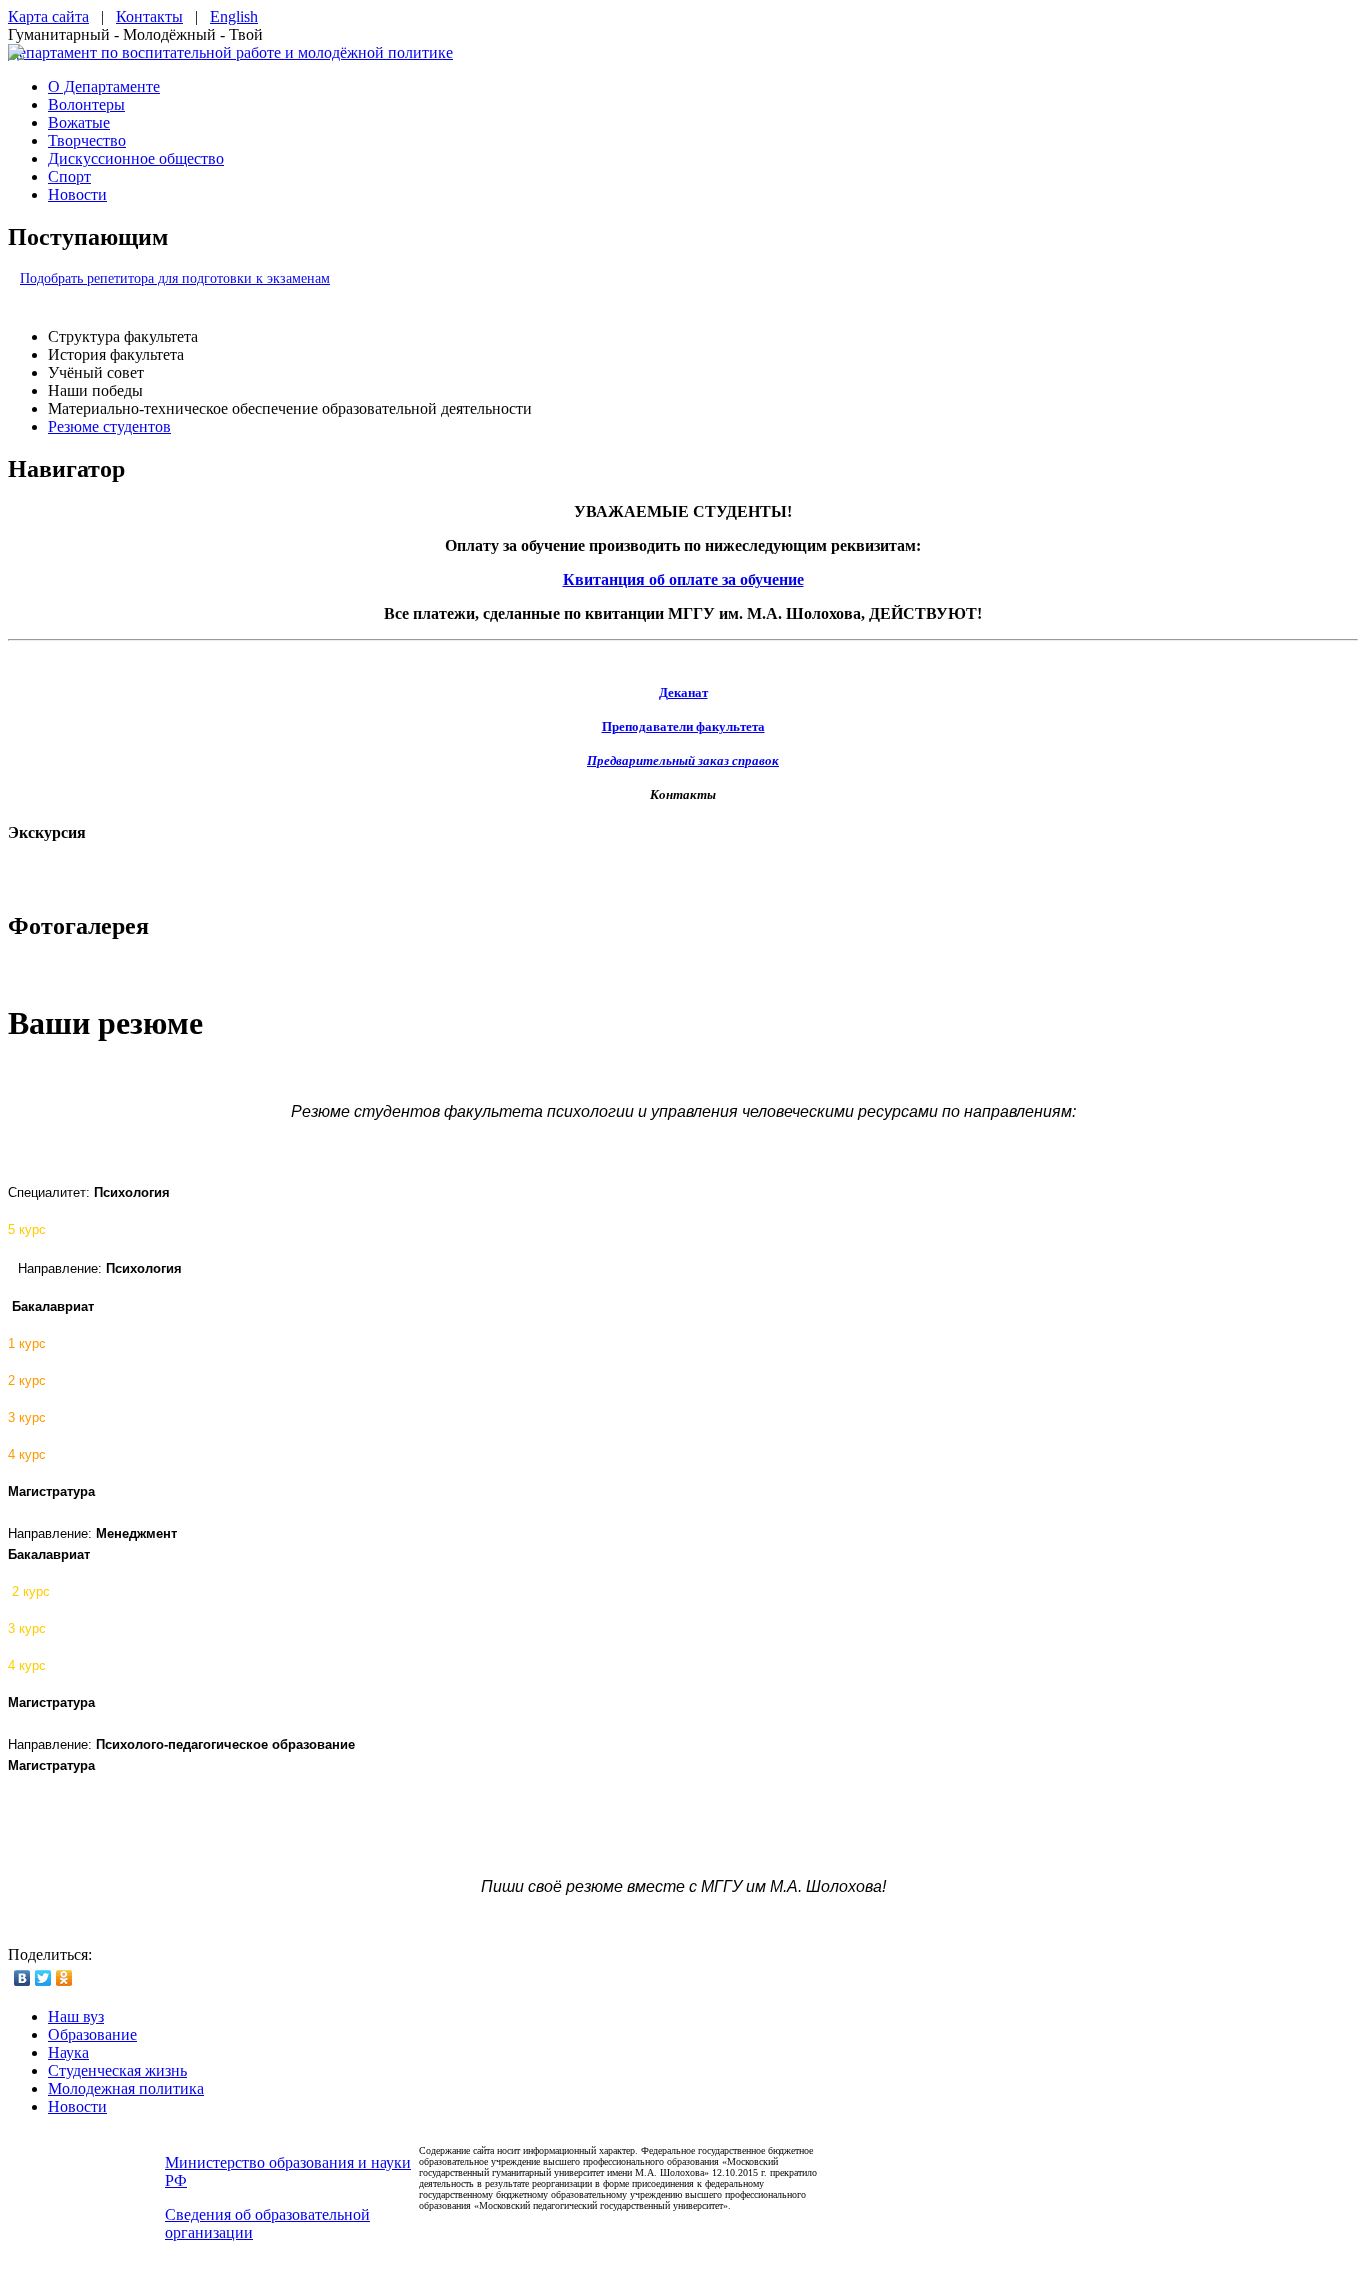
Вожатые (79, 122)
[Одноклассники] (64, 1978)
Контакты (149, 16)
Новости (77, 194)
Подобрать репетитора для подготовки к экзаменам (175, 278)
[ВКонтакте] (22, 1978)
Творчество (87, 140)
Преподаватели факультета (683, 726)
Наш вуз (76, 2016)
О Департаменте (104, 86)
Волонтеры (86, 104)
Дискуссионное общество (136, 158)
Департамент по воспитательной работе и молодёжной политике (230, 52)
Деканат (683, 692)
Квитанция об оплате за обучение (683, 579)
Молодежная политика (126, 2088)
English (234, 16)
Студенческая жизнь (117, 2070)
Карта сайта (48, 16)
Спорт (69, 176)
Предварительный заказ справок (683, 760)
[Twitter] (43, 1978)
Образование (92, 2034)
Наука (68, 2052)
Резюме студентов (109, 426)
